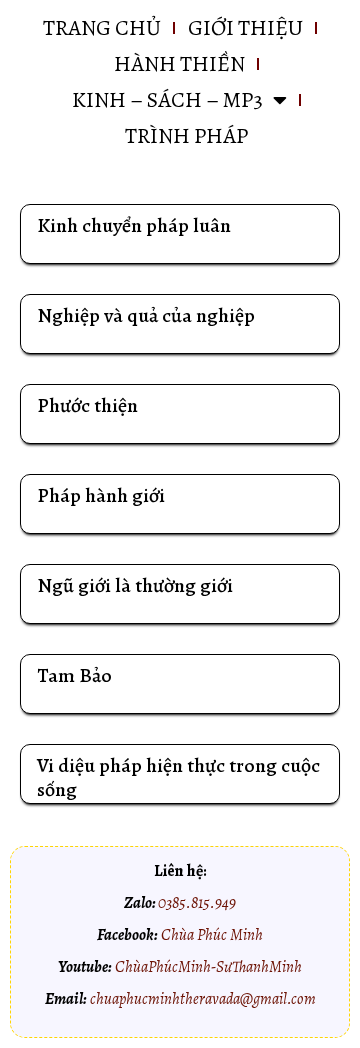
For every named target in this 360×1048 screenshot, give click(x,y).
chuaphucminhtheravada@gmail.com (203, 999)
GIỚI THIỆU (245, 28)
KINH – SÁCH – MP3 (167, 100)
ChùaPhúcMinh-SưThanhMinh (208, 967)
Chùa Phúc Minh (212, 935)
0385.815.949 (197, 903)
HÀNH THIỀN (179, 64)
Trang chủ (102, 28)
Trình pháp (186, 136)
